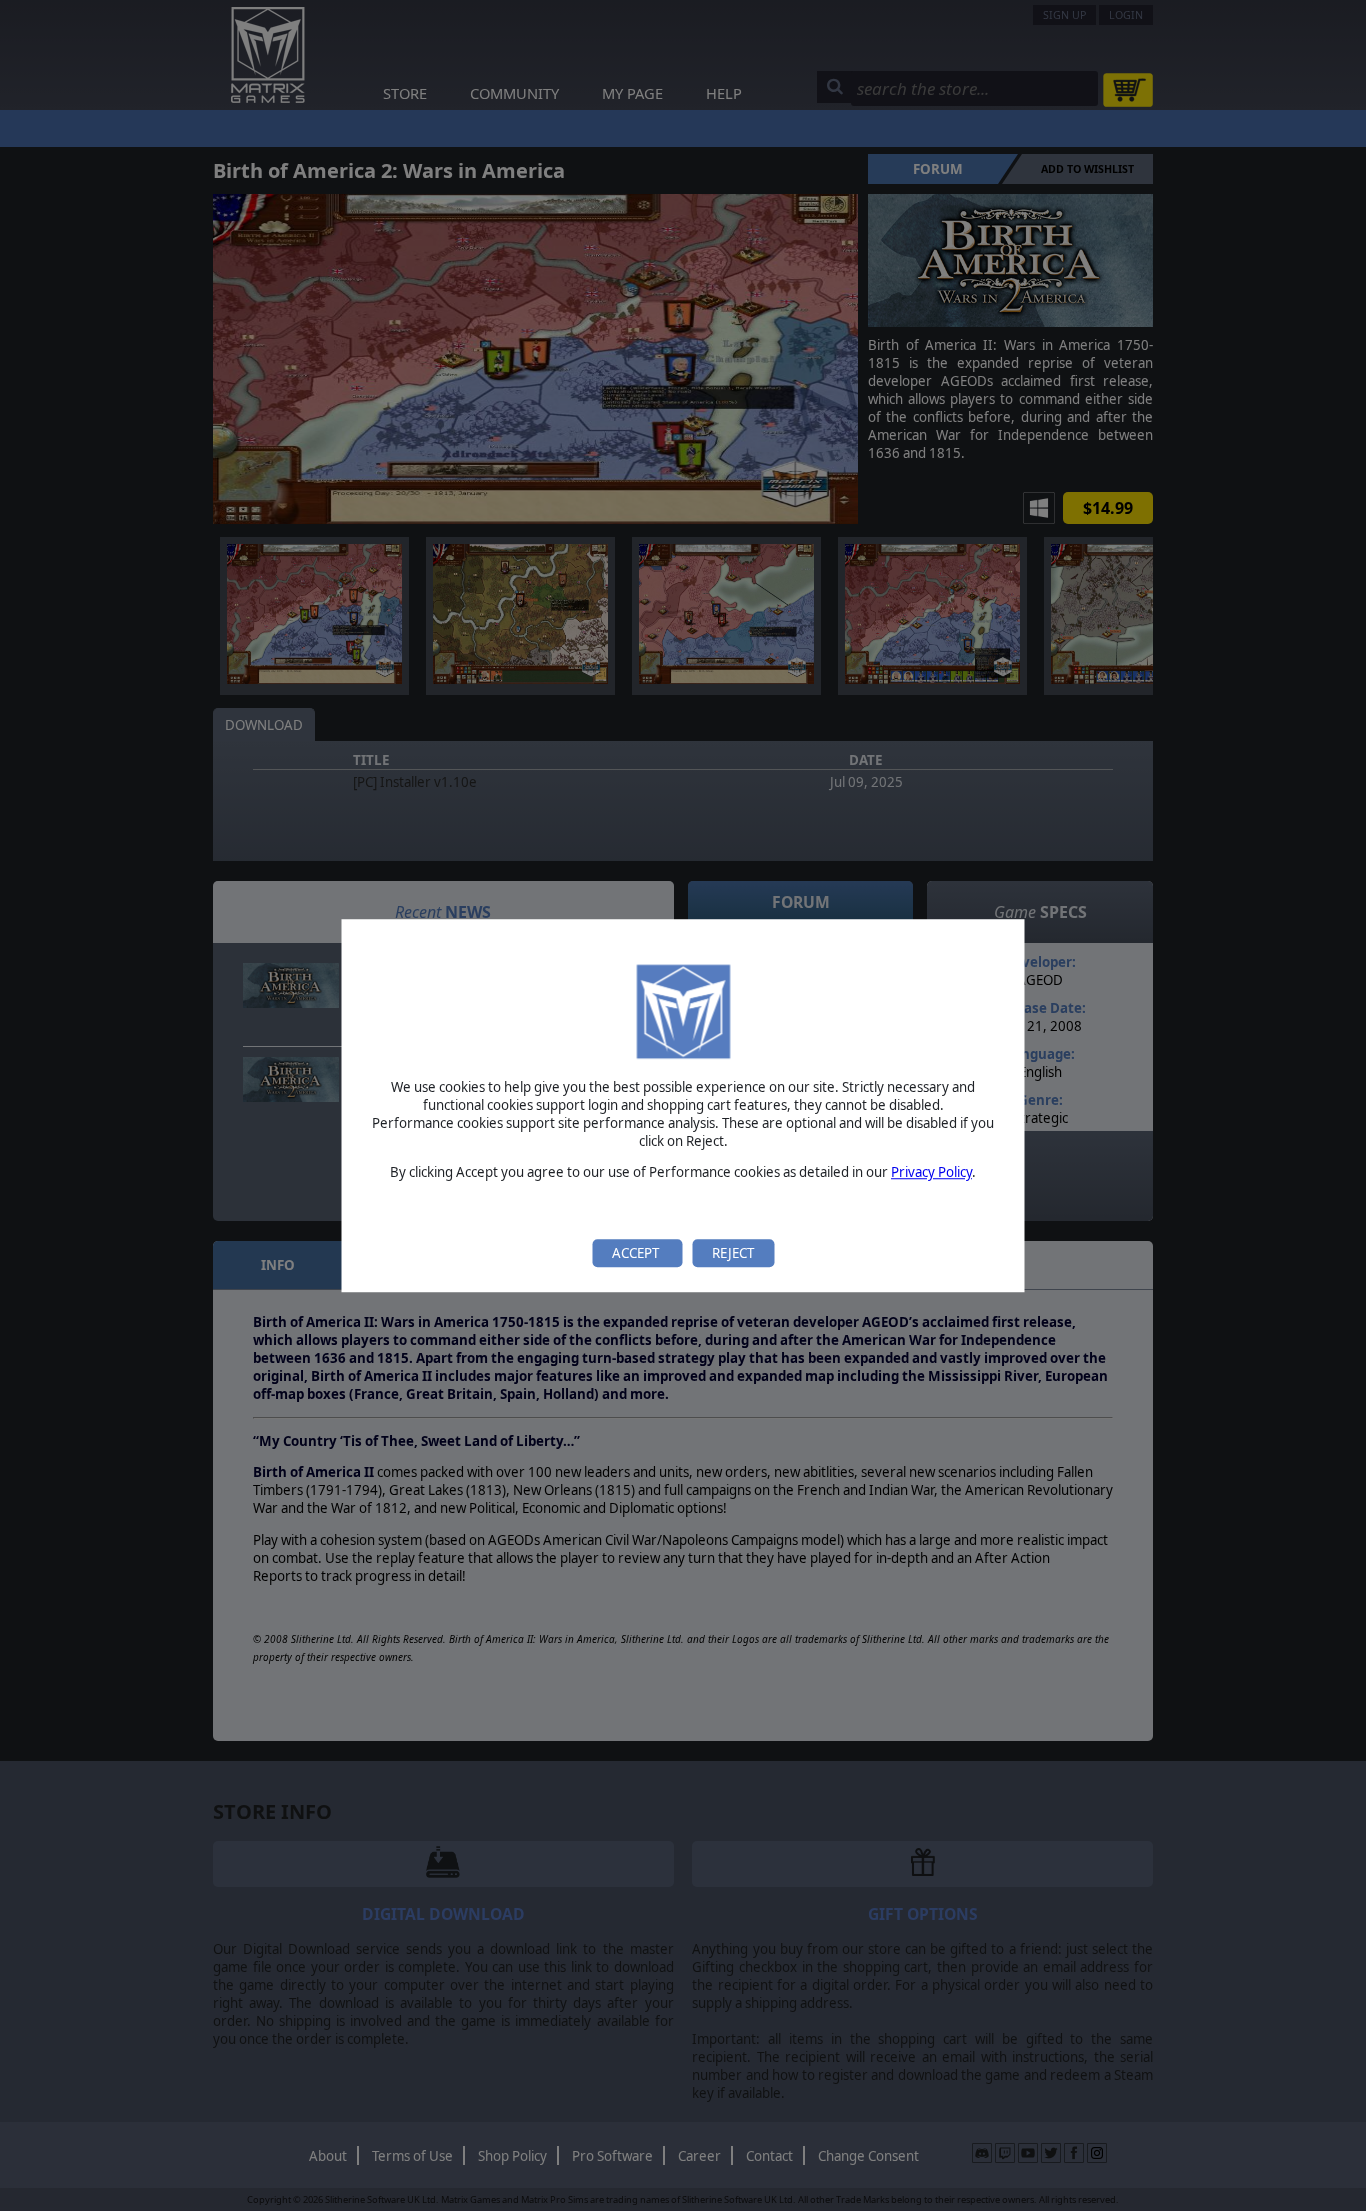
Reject (733, 1253)
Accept (637, 1253)
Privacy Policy (931, 1173)
